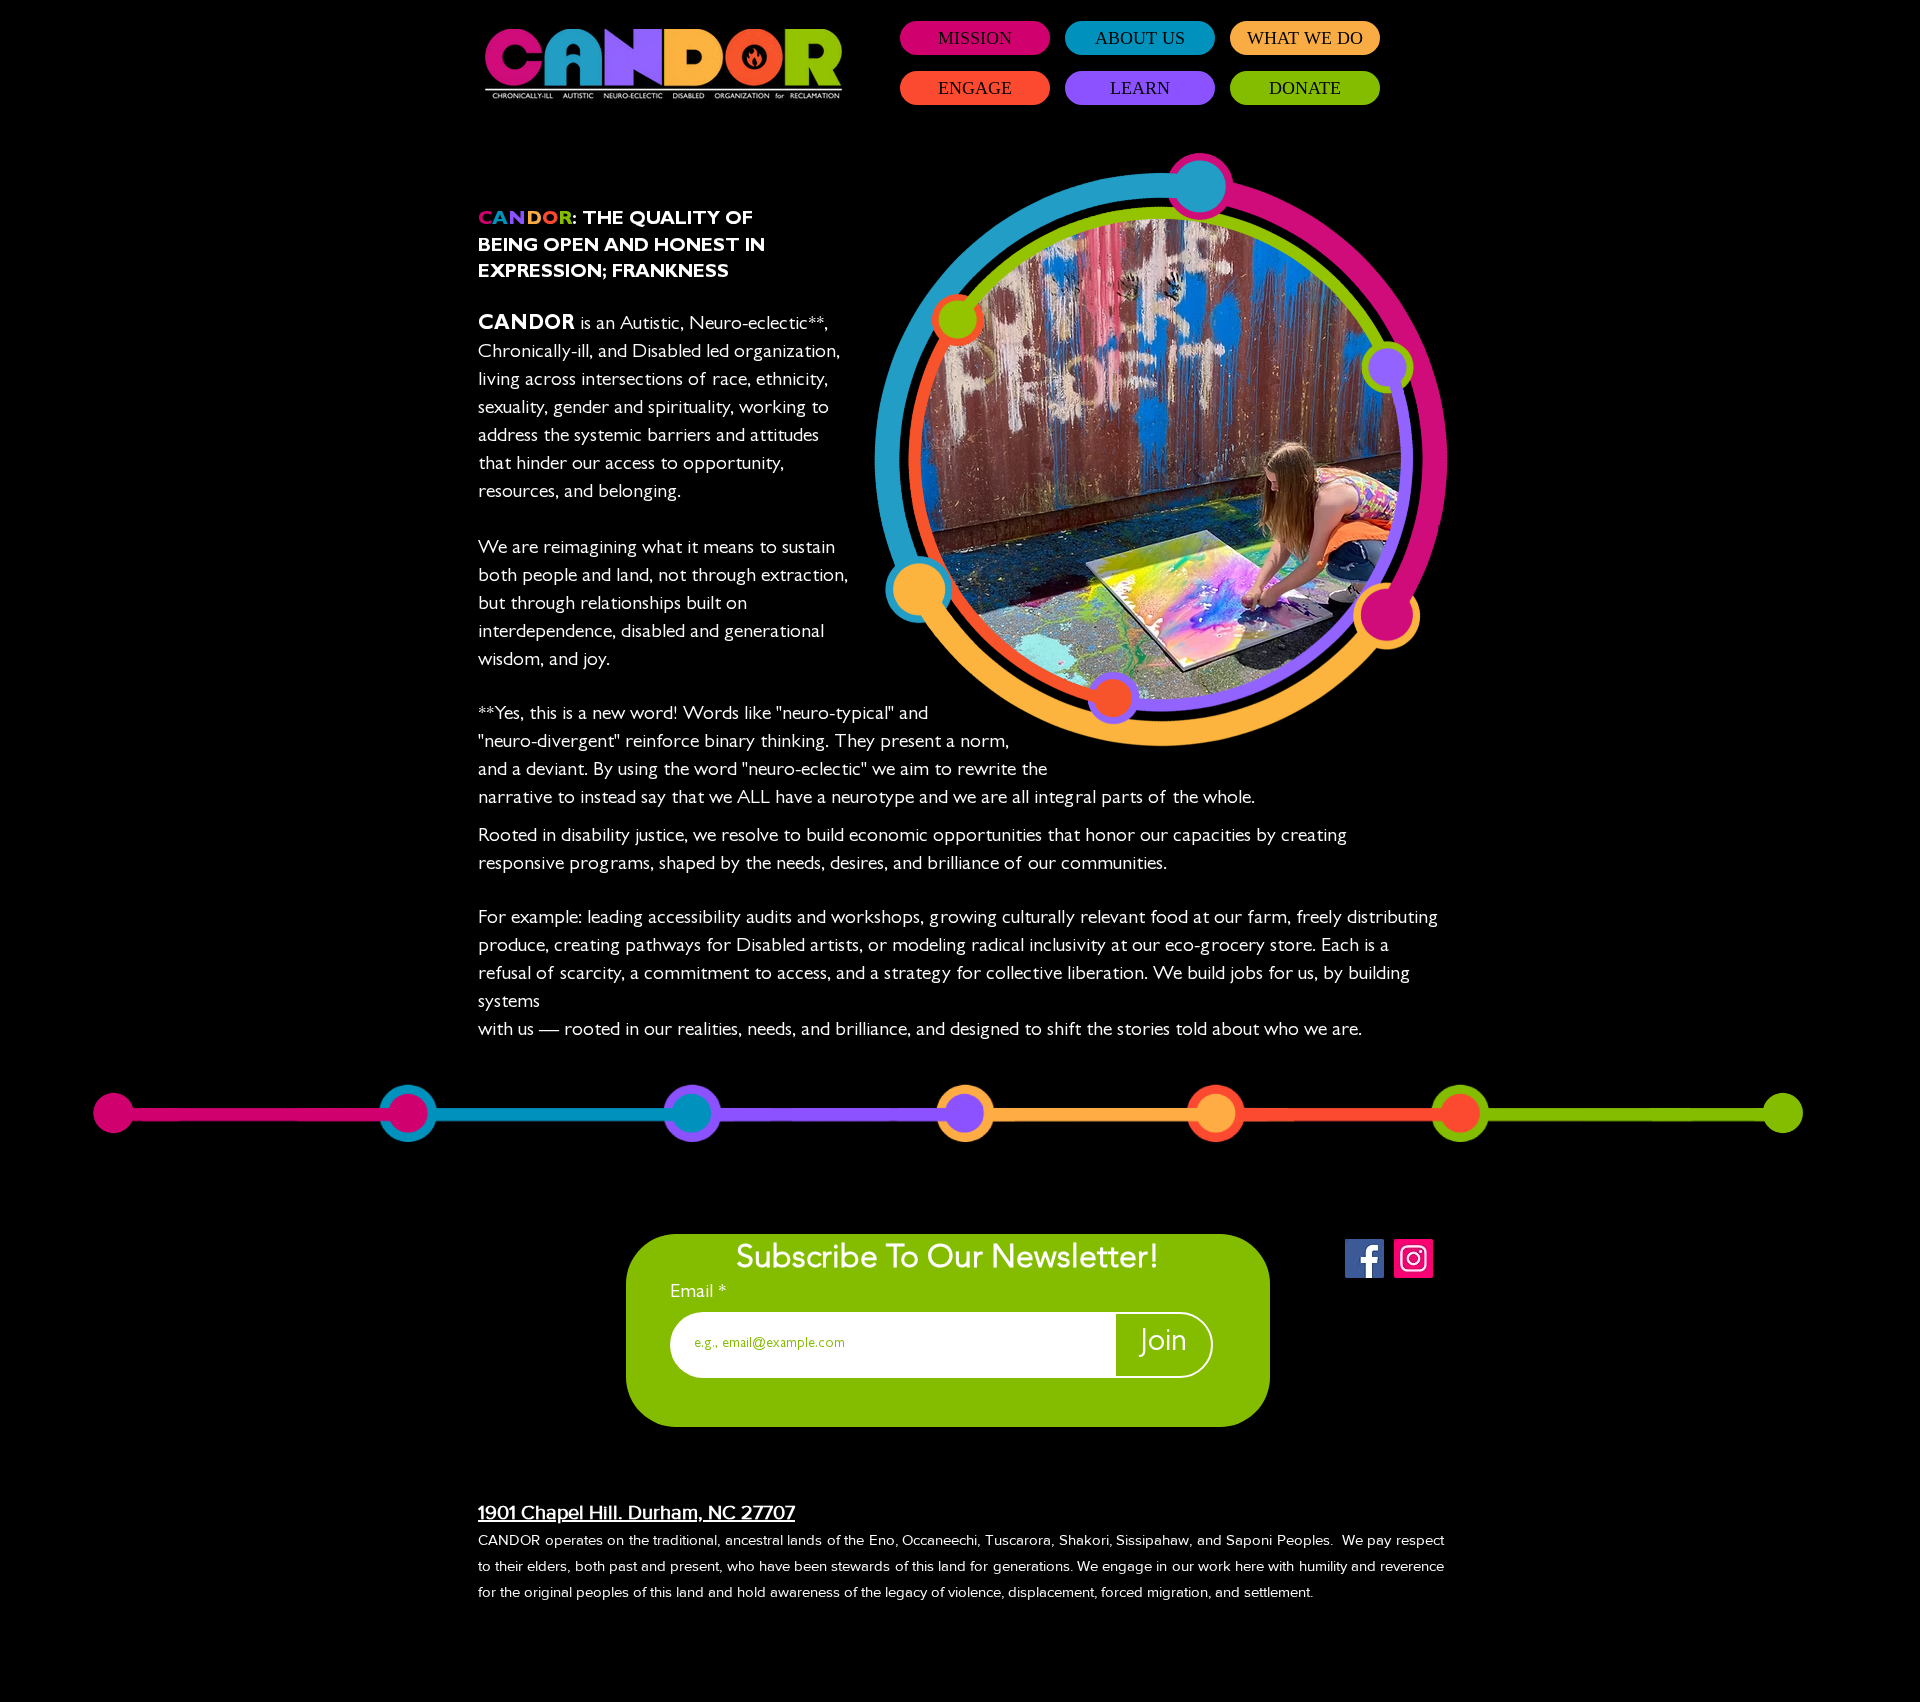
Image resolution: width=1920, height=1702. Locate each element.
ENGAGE (975, 88)
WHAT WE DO (1305, 38)
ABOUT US (1140, 38)
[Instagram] (1413, 1258)
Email (694, 1293)
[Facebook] (1364, 1258)
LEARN (1140, 88)
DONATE (1305, 88)
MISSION (975, 38)
